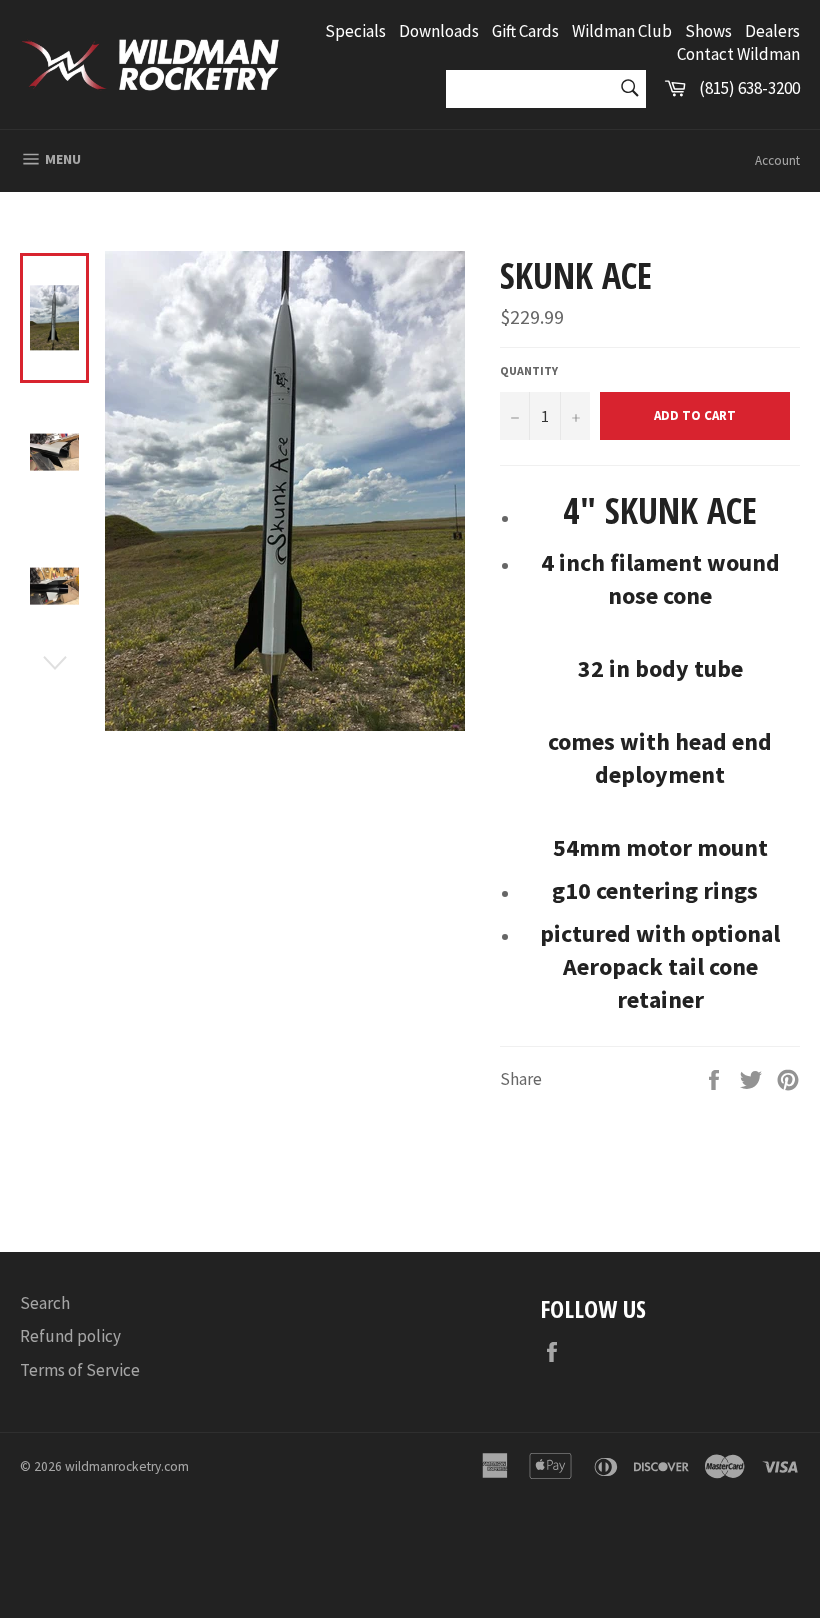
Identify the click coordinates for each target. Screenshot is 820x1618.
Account (777, 160)
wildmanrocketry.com (127, 1466)
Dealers (772, 31)
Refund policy (70, 1336)
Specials (355, 31)
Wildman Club (622, 31)
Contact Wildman (738, 54)
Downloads (439, 31)
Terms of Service (80, 1370)
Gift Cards (525, 31)
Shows (708, 31)
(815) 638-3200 (749, 88)
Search (45, 1303)
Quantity (529, 370)
